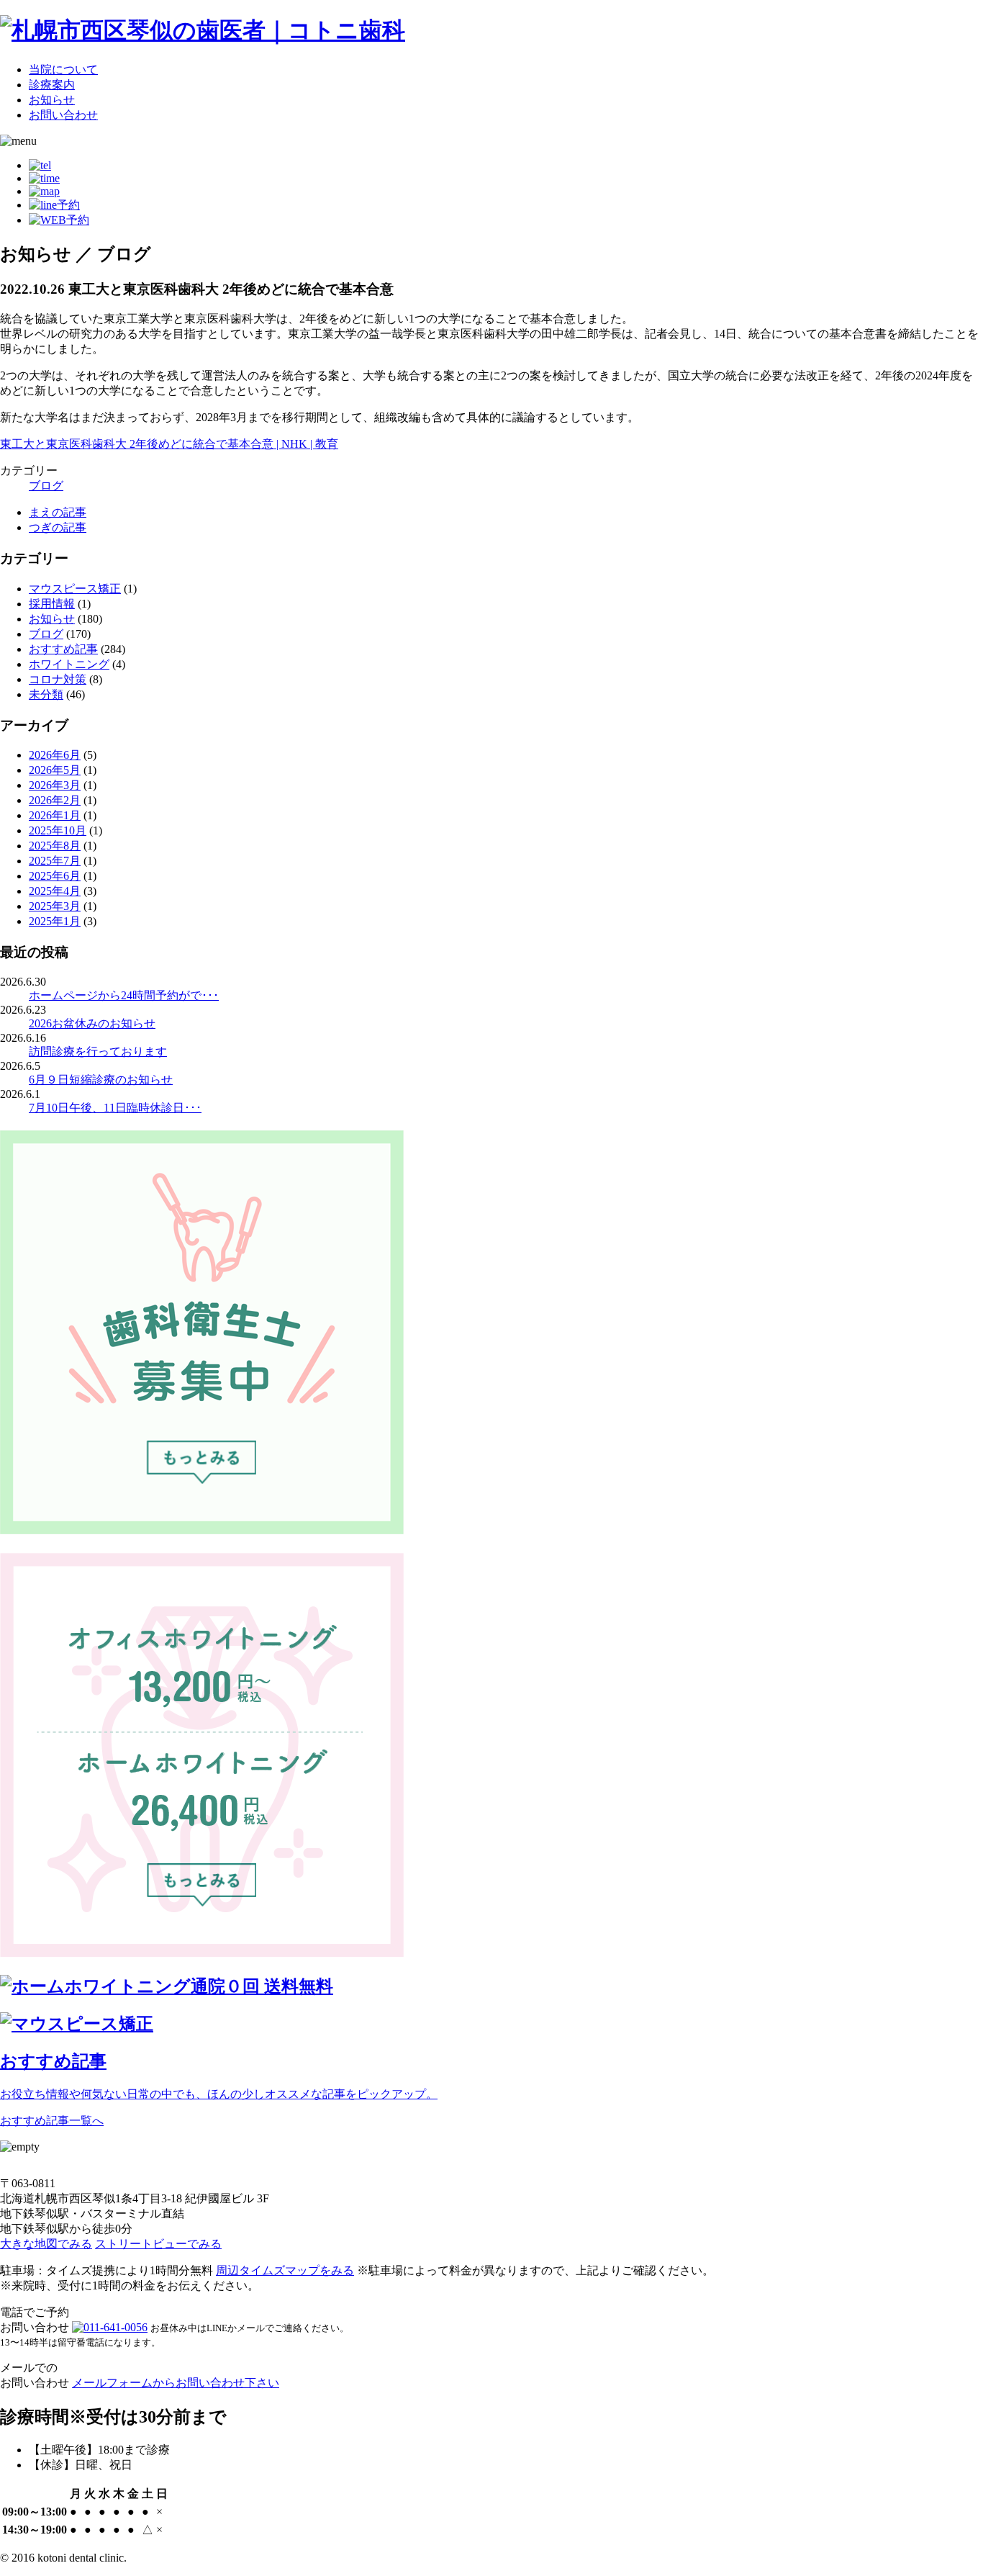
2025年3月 (55, 906)
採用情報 (52, 604)
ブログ (46, 486)
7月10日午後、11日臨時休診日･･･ (115, 1108)
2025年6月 (55, 876)
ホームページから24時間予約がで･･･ (124, 995)
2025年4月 (55, 891)
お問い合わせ (63, 115)
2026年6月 (55, 755)
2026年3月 (55, 785)
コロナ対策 (58, 679)
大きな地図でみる (46, 2244)
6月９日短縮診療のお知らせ (101, 1080)
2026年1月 (55, 815)
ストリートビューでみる (158, 2244)
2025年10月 (58, 830)
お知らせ (52, 100)
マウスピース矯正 (75, 589)
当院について (63, 69)
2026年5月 (55, 770)
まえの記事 (58, 512)
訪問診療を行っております (98, 1051)
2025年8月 (55, 846)
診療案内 (52, 85)
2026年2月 (55, 800)
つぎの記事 (58, 527)
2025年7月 (55, 861)
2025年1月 (55, 921)
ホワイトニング (69, 664)
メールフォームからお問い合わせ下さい (176, 2383)
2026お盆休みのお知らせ (92, 1023)
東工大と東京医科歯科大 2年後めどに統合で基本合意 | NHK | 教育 (169, 444)
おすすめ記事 (63, 649)
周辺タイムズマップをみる (285, 2270)
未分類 (46, 694)
